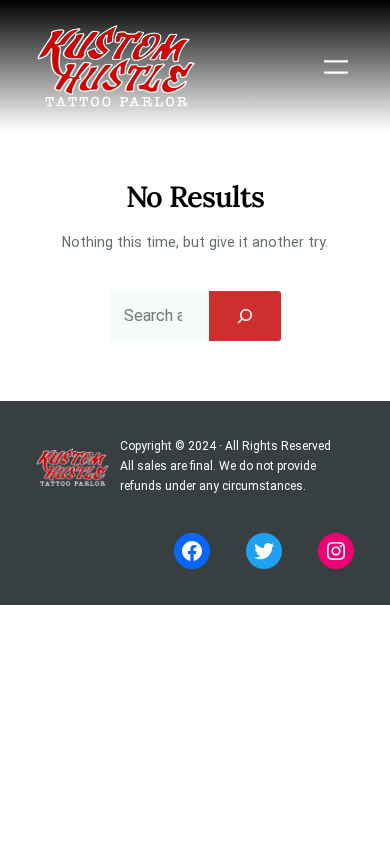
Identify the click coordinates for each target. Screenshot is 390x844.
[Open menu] (336, 67)
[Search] (245, 316)
